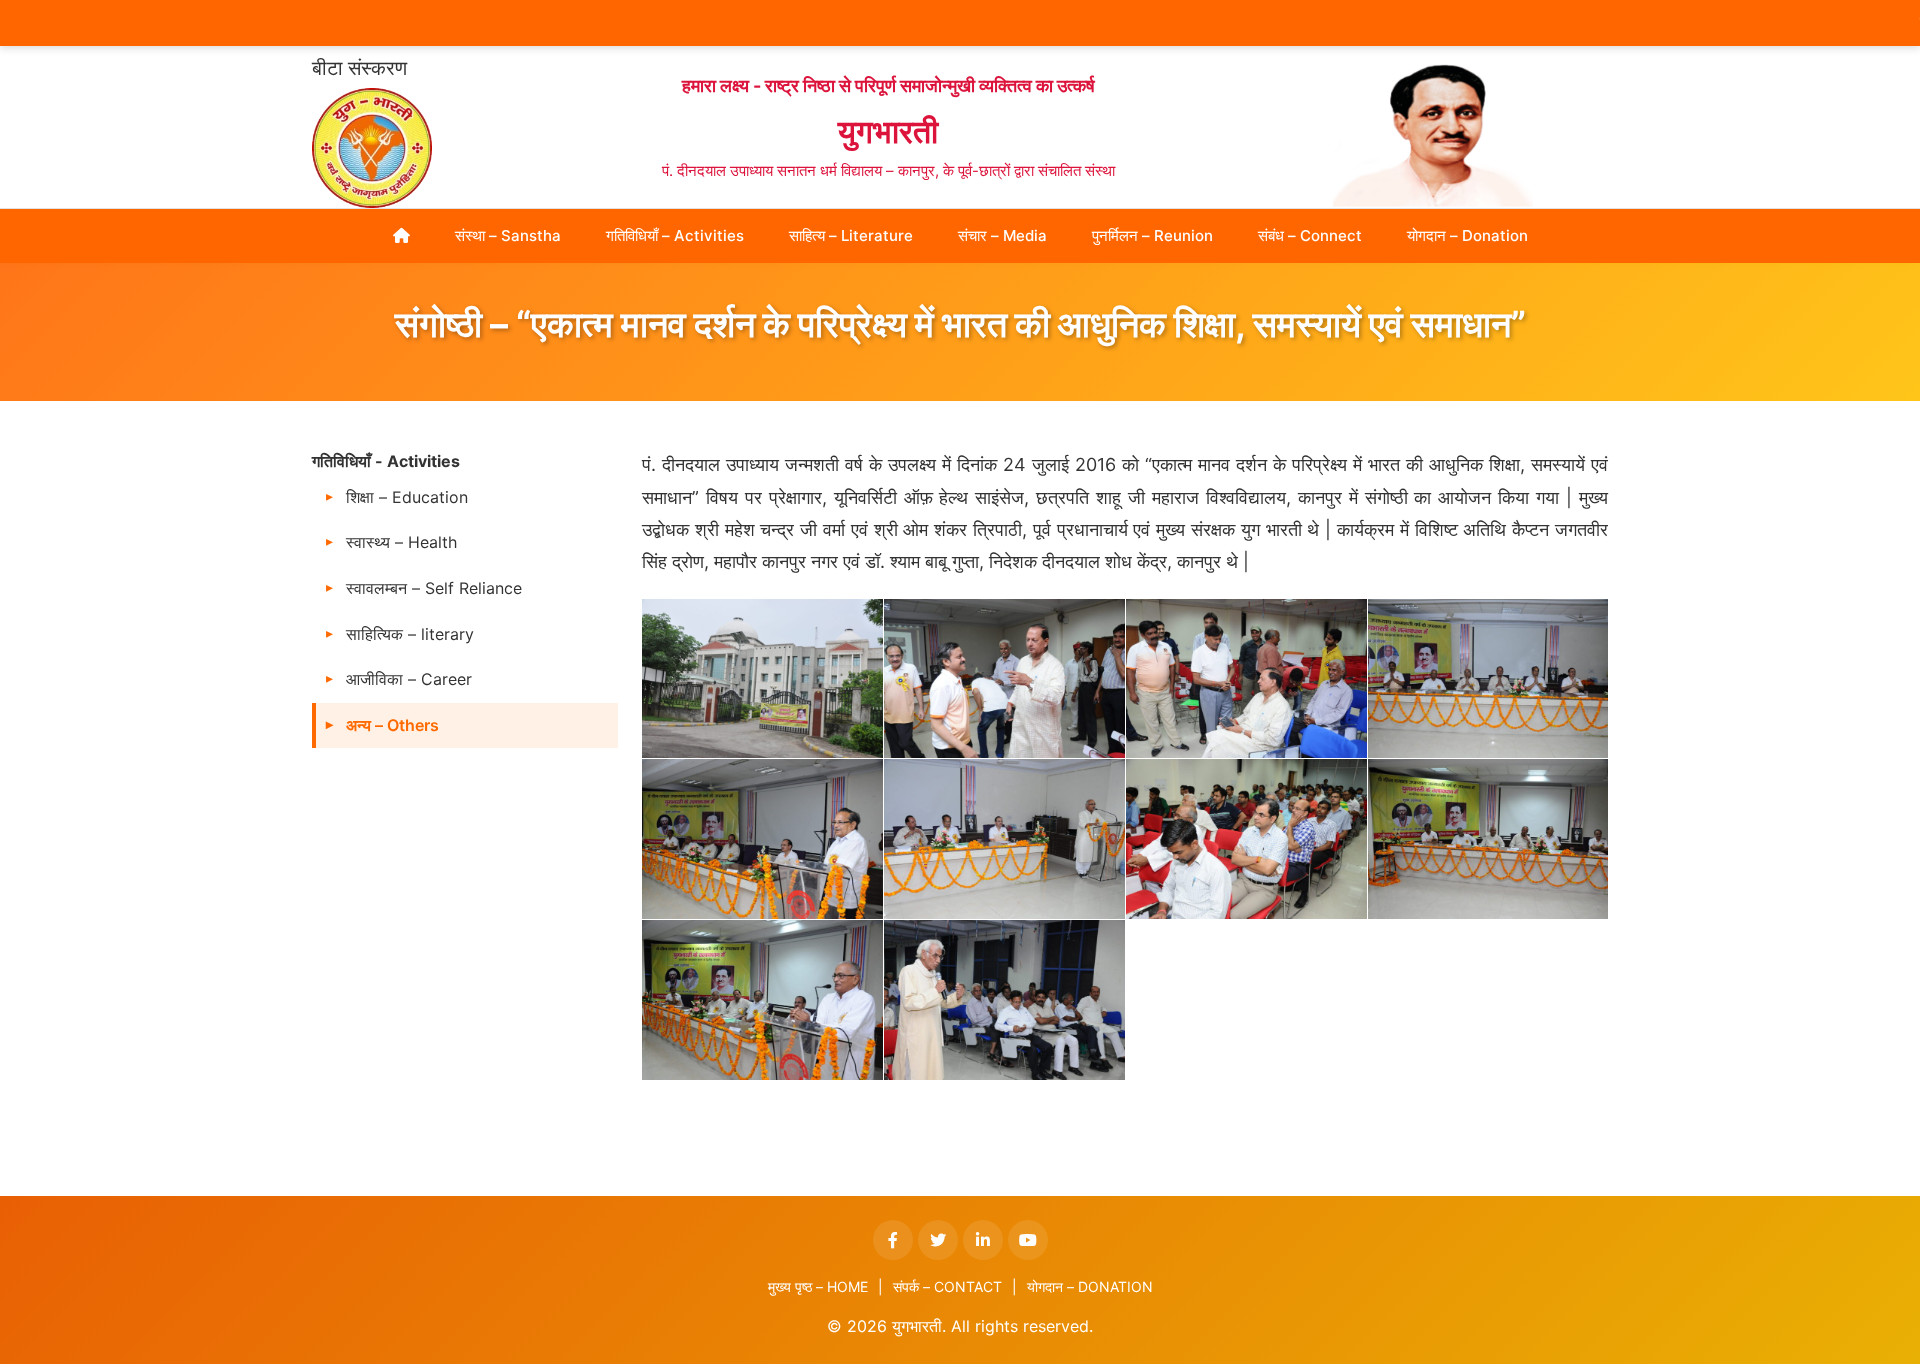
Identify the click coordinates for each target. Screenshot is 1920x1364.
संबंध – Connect (1310, 235)
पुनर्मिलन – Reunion (1152, 235)
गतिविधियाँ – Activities (675, 235)
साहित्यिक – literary (410, 634)
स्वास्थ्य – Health (401, 542)
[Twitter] (938, 1240)
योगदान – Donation (1467, 235)
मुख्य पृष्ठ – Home (818, 1286)
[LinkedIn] (983, 1240)
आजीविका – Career (409, 679)
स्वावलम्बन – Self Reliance (434, 588)
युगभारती (888, 131)
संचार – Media (1002, 235)
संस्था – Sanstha (508, 235)
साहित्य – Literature (851, 235)
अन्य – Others (392, 725)
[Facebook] (893, 1240)
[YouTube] (1028, 1240)
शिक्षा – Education (407, 497)
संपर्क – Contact (947, 1286)
